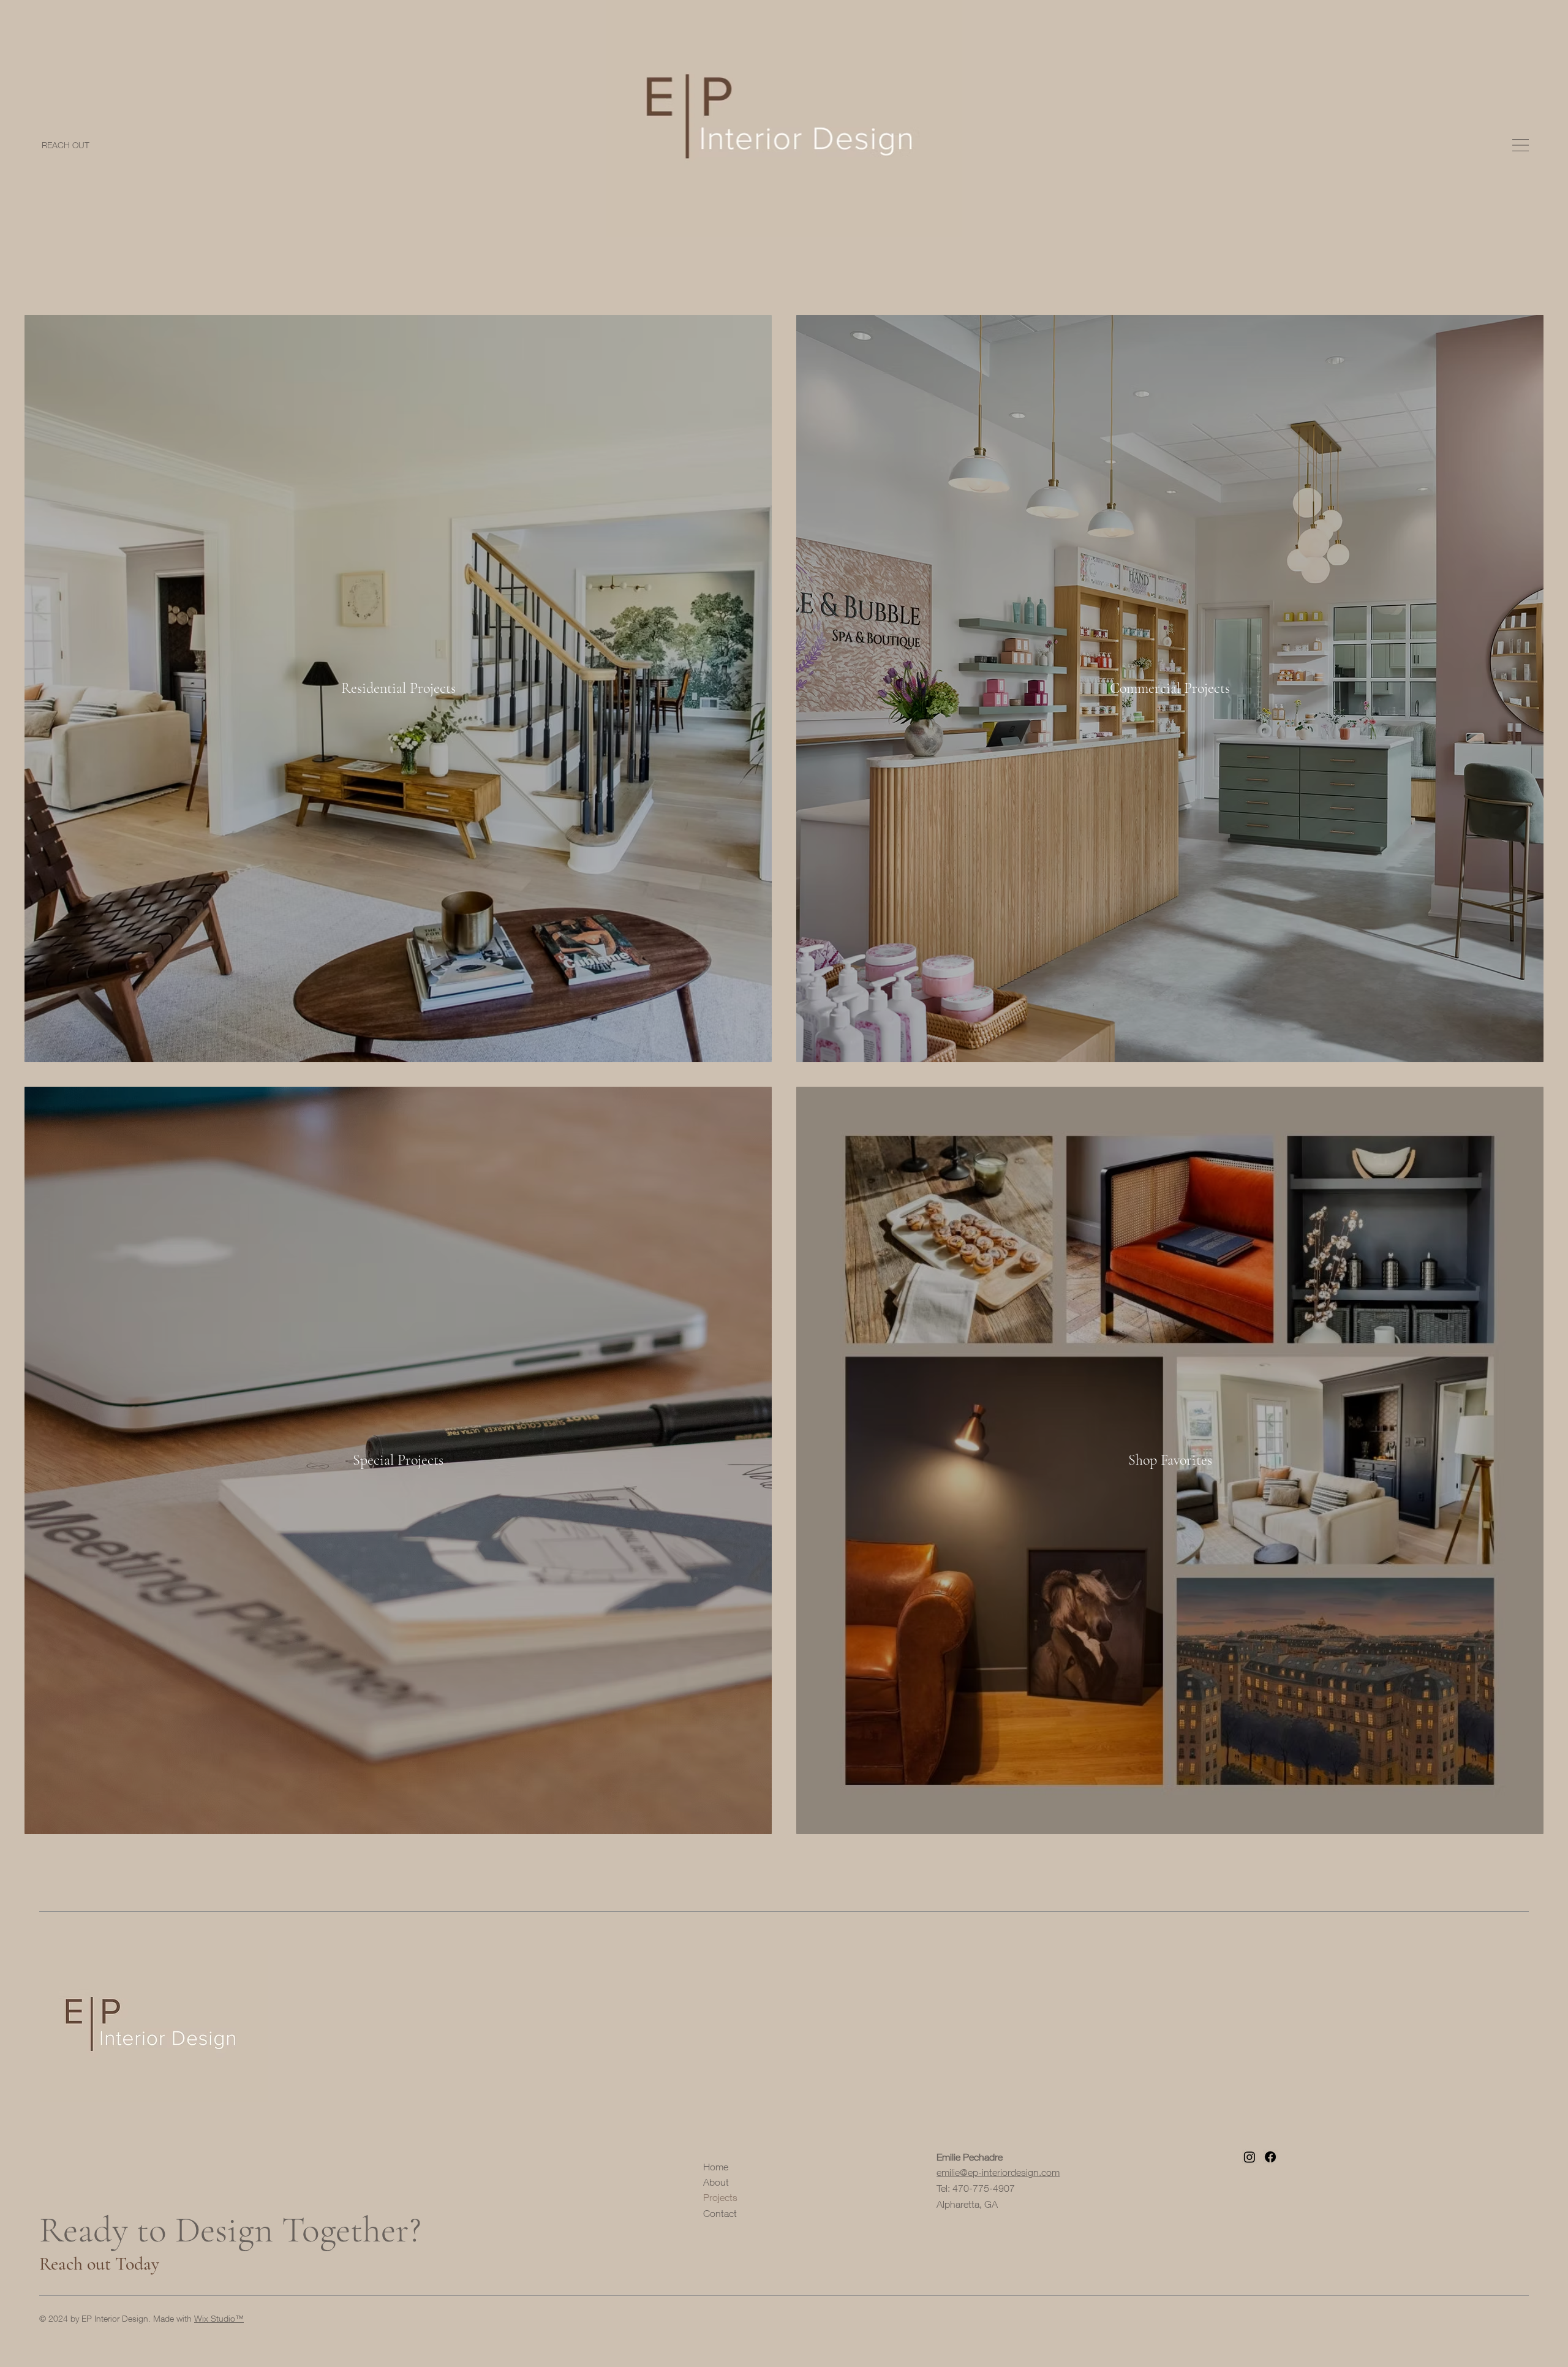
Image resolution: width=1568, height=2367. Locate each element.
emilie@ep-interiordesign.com (998, 2172)
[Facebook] (1270, 2157)
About (716, 2182)
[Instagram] (1249, 2157)
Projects (720, 2197)
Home (716, 2167)
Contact (720, 2213)
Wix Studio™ (219, 2318)
